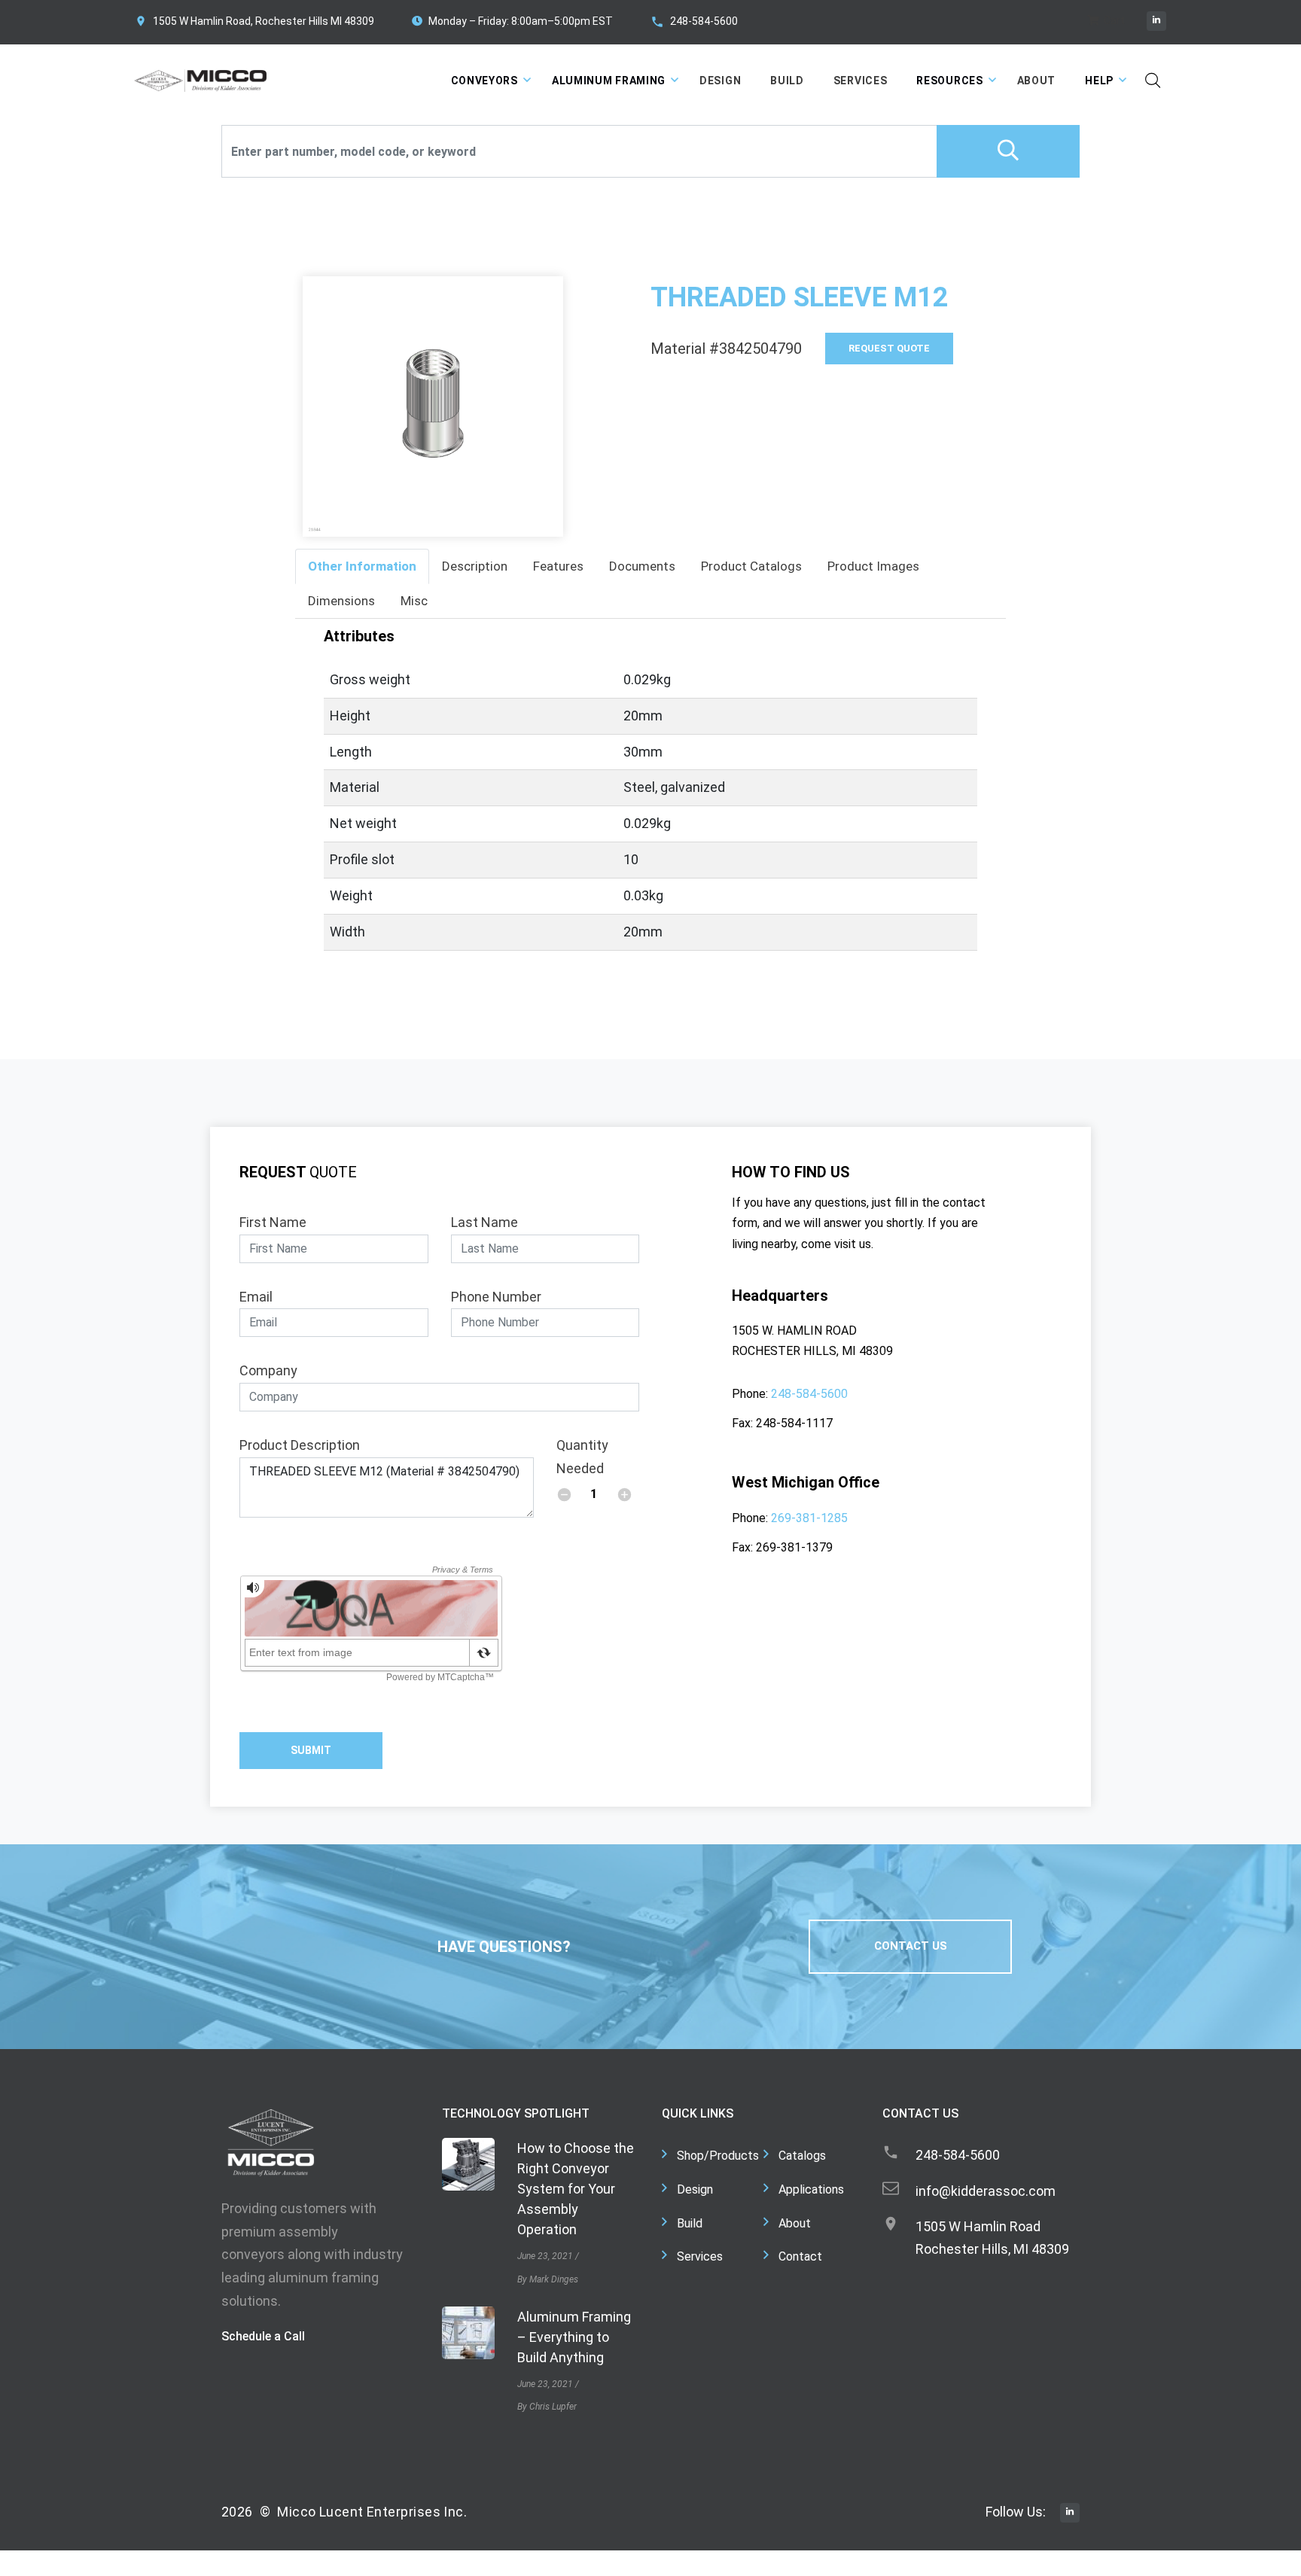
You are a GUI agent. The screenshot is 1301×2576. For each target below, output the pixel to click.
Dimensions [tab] (341, 601)
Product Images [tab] (873, 566)
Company (268, 1370)
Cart (1113, 20)
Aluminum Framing (609, 81)
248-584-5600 (704, 21)
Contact (800, 2256)
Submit (311, 1750)
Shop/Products (718, 2156)
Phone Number (496, 1297)
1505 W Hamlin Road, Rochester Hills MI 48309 (264, 21)
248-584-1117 (794, 1423)
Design (720, 81)
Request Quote (889, 348)
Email (256, 1297)
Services (861, 81)
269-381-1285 (809, 1518)
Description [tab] (475, 566)
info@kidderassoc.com (986, 2191)
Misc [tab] (414, 601)
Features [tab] (558, 566)
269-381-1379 (794, 1547)
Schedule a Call (263, 2336)
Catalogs (802, 2156)
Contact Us (911, 1946)
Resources (949, 81)
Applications (811, 2189)
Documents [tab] (642, 566)
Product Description (300, 1445)
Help (1099, 81)
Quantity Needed (582, 1457)
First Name (273, 1222)
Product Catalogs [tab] (751, 566)
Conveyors (484, 81)
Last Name (484, 1222)
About (1037, 81)
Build (787, 81)
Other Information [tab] (362, 566)
